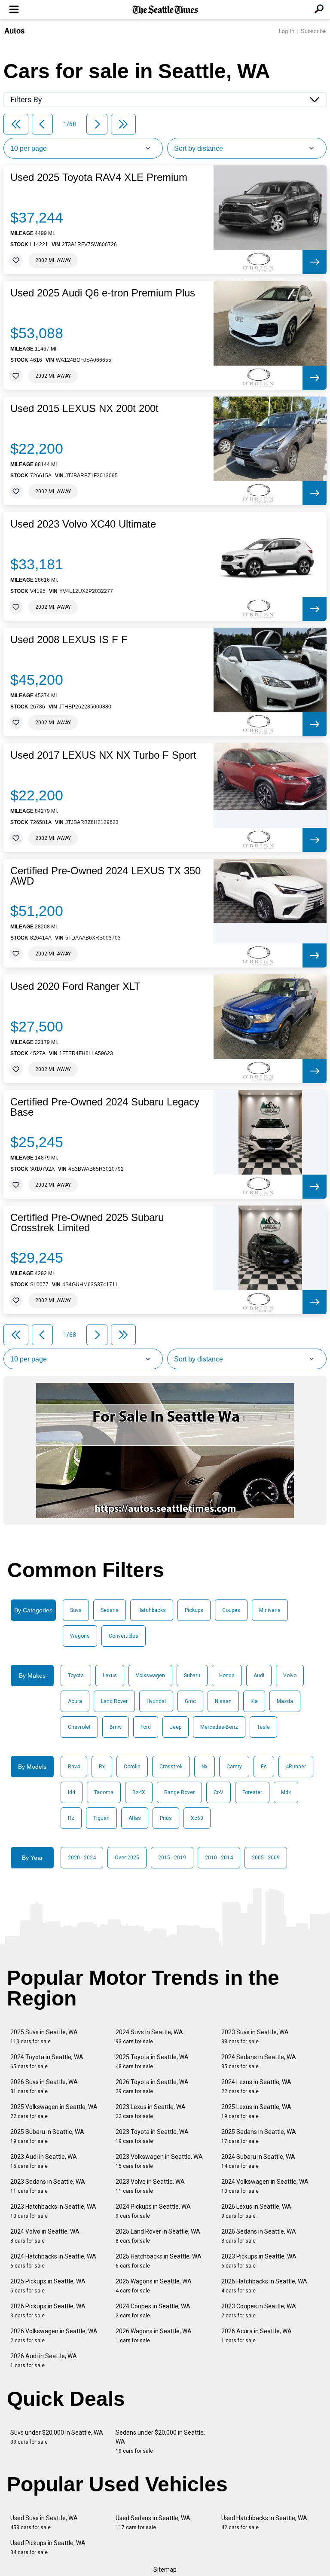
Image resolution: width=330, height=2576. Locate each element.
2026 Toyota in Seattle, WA (152, 2086)
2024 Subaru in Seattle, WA (258, 2161)
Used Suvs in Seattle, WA (44, 2523)
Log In (287, 31)
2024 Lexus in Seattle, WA (256, 2086)
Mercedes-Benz (219, 1727)
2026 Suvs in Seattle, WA (44, 2086)
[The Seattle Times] (165, 10)
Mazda (285, 1701)
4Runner (296, 1767)
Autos (14, 31)
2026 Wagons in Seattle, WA (154, 2336)
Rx (102, 1767)
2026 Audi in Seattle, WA (44, 2361)
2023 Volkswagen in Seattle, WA (159, 2161)
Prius (166, 1818)
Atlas (135, 1818)
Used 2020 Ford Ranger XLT (75, 986)
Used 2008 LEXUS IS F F (69, 640)
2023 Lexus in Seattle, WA (151, 2111)
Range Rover (179, 1792)
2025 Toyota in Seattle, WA (152, 2062)
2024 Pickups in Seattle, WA (153, 2211)
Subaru (192, 1676)
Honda (227, 1676)
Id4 (72, 1792)
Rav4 (74, 1767)
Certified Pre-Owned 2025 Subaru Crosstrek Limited (87, 1223)
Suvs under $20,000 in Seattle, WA (57, 2437)
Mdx (286, 1792)
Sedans (110, 1610)
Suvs (76, 1610)
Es (264, 1767)
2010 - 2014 (219, 1858)
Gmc (190, 1701)
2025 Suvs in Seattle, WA (44, 2037)
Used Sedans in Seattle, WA (153, 2523)
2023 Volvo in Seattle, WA (150, 2186)
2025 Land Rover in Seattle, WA (158, 2236)
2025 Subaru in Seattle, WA (47, 2136)
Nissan (223, 1701)
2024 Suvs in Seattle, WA (149, 2037)
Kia (254, 1701)
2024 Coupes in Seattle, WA (153, 2311)
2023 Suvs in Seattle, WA (255, 2037)
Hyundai (156, 1701)
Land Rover (114, 1701)
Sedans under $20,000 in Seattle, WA (160, 2442)
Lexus (110, 1676)
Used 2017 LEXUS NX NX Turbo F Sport (103, 755)
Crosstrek (171, 1767)
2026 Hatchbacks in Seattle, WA (264, 2286)
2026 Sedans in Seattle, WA (259, 2236)
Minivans (270, 1610)
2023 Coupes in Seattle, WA (259, 2311)
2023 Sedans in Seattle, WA (48, 2186)
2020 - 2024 (82, 1858)
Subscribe (313, 31)
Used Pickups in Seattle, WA (48, 2547)
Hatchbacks (152, 1610)
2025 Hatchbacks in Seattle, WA (159, 2261)
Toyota (76, 1676)
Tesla (263, 1727)
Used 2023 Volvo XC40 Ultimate (83, 524)
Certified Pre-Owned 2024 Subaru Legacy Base (105, 1107)
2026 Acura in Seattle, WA (257, 2336)
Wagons (80, 1636)
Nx (205, 1767)
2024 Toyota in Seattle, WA (47, 2062)
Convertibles (124, 1636)
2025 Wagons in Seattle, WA (154, 2286)
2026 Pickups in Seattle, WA (48, 2311)
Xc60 (197, 1818)
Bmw (116, 1727)
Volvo (290, 1676)
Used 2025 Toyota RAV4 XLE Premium (99, 177)
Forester (252, 1792)
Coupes (231, 1610)
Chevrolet (79, 1727)
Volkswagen (150, 1676)
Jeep (176, 1727)
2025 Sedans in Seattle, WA (259, 2136)
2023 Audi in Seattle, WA (44, 2161)
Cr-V (218, 1792)
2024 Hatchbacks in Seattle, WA (53, 2261)
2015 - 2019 (172, 1858)
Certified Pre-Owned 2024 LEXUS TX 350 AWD (105, 876)
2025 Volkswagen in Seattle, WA (54, 2111)
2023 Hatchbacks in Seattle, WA (53, 2211)
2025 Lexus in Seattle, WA (256, 2111)
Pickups (194, 1610)
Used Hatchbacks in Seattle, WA (264, 2523)
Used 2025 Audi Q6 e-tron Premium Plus (103, 293)
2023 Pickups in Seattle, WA (259, 2261)
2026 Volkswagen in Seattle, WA (54, 2336)
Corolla (132, 1767)
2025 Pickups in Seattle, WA (48, 2286)
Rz (71, 1818)
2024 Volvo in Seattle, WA (45, 2236)
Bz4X (139, 1792)
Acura (75, 1701)
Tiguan (101, 1818)
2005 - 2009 (266, 1858)
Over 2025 (127, 1858)
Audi (259, 1676)
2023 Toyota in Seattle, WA (152, 2136)
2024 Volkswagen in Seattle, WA (265, 2186)
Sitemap (165, 2570)
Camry (234, 1767)
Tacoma (104, 1792)
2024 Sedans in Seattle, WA (259, 2062)
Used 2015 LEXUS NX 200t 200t (84, 409)
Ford (146, 1727)
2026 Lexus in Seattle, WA (256, 2211)
